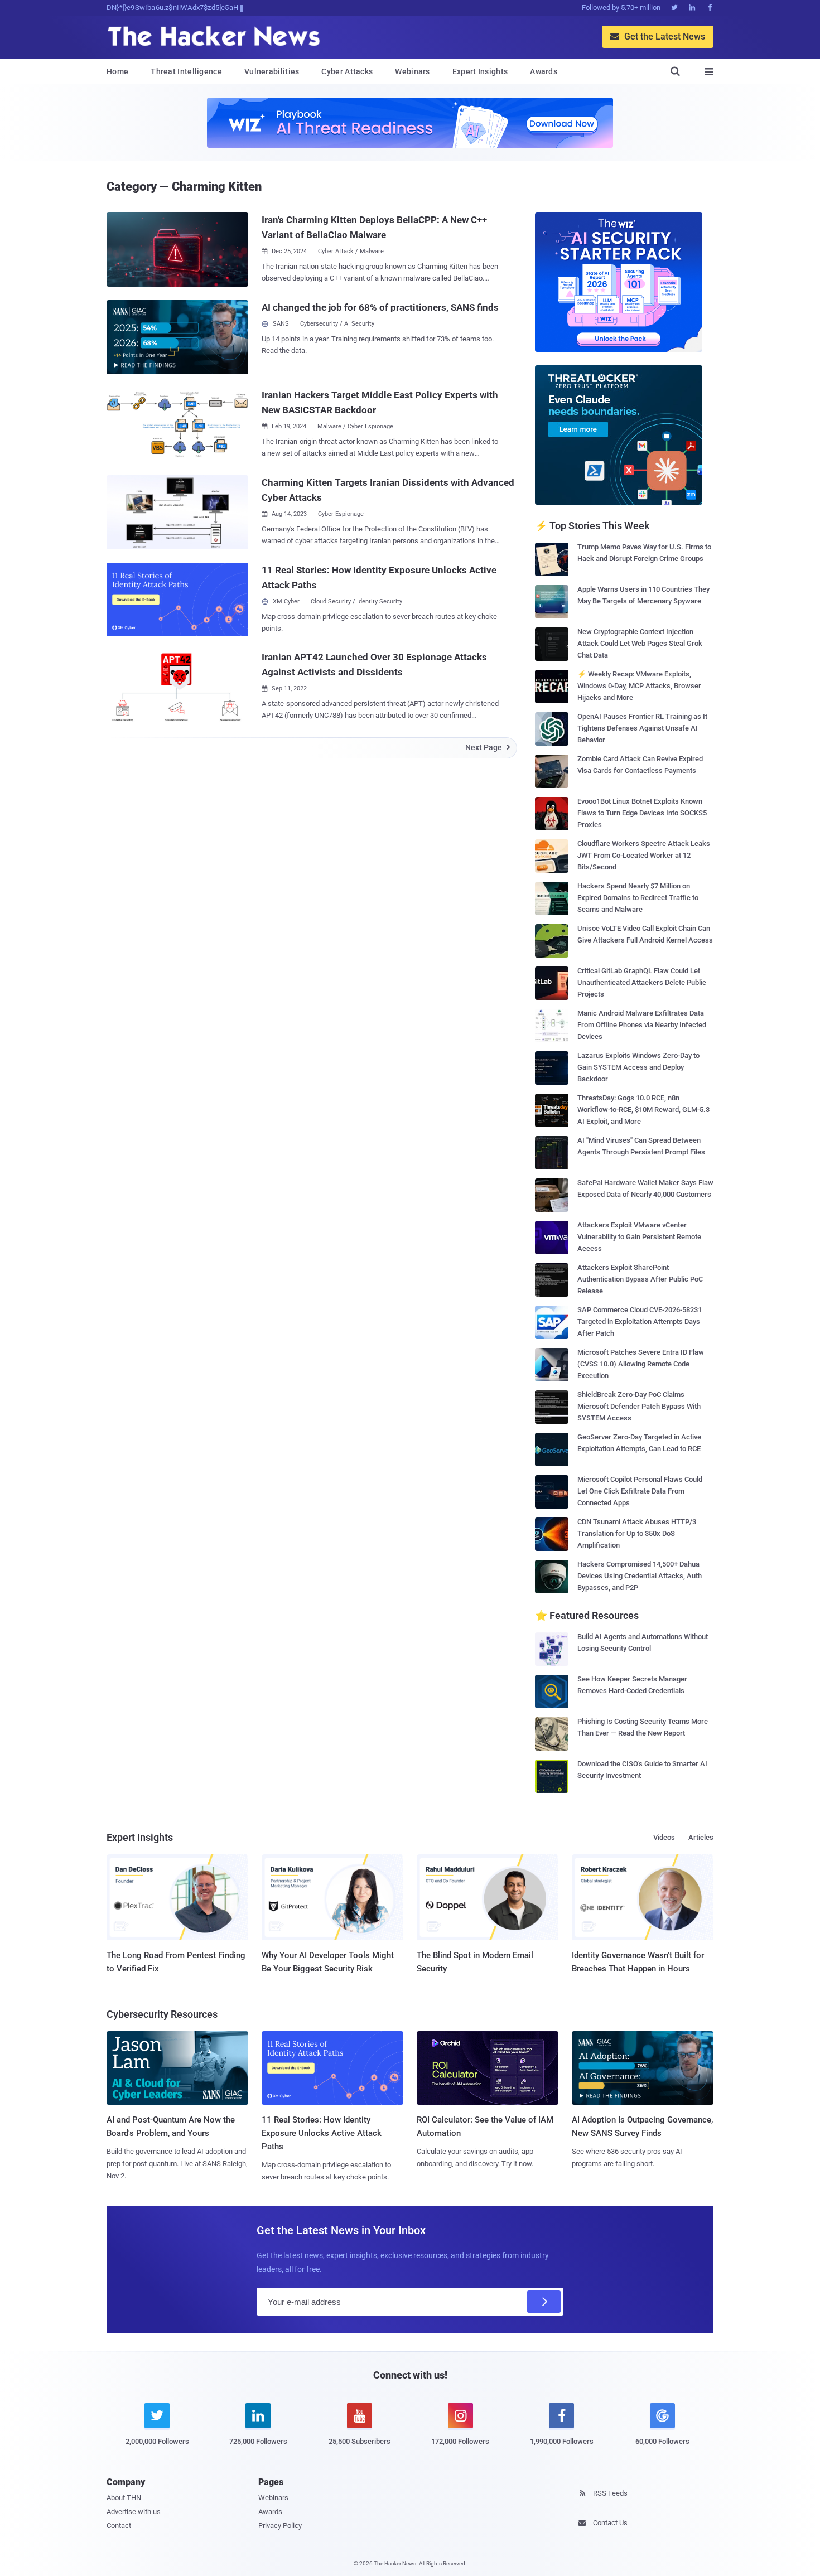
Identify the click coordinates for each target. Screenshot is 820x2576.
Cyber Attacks (347, 71)
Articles (701, 1837)
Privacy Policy (280, 2526)
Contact (119, 2526)
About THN (124, 2498)
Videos (664, 1837)
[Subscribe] (544, 2302)
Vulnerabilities (272, 71)
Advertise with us (134, 2512)
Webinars (412, 71)
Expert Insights (480, 71)
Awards (544, 71)
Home (117, 71)
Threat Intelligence (186, 71)
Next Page (488, 747)
